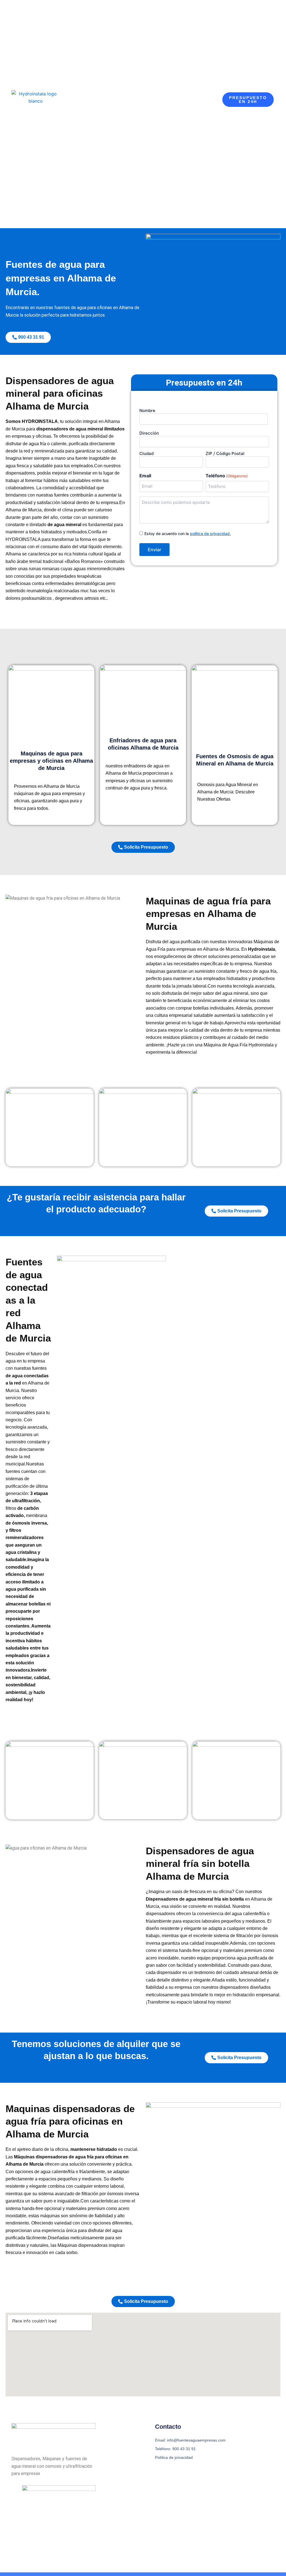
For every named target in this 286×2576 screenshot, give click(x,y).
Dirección (149, 433)
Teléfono (227, 476)
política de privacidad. (210, 534)
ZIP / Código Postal (225, 453)
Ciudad (146, 453)
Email (145, 476)
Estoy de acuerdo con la (188, 534)
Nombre (147, 411)
